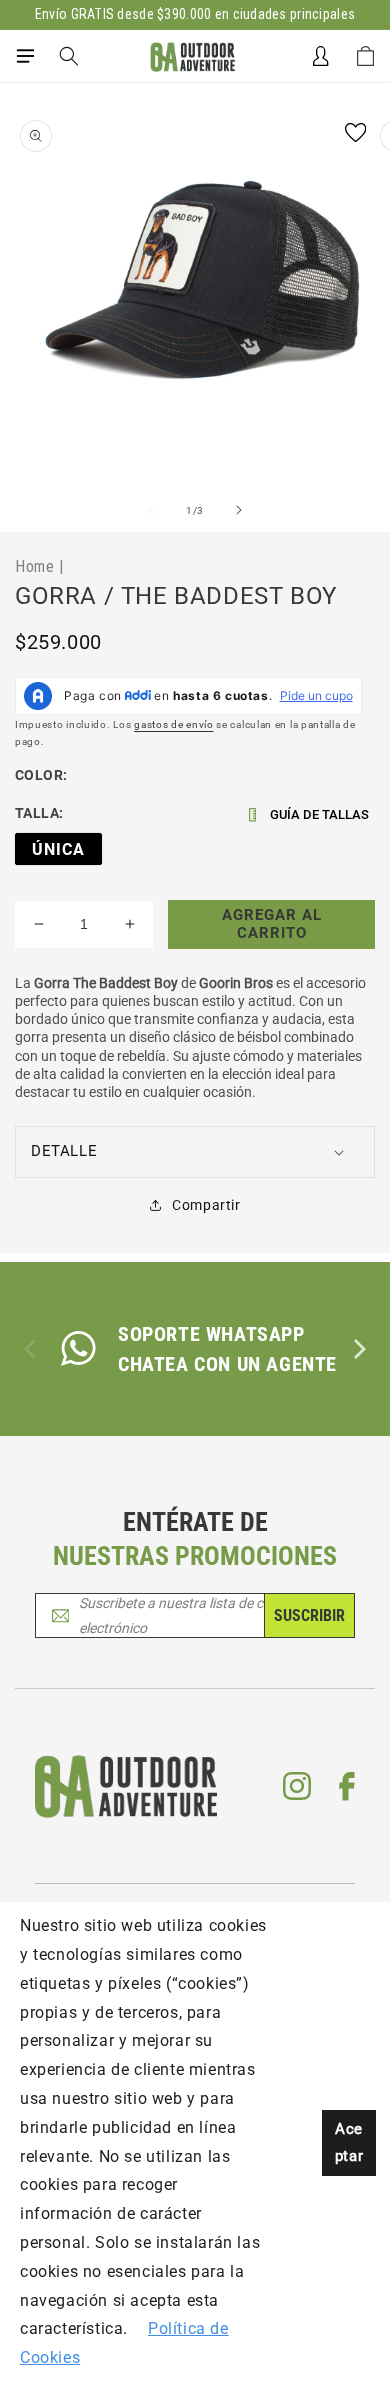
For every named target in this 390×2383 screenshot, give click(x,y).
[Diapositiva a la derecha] (239, 510)
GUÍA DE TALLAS (319, 814)
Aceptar (349, 2142)
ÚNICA (58, 849)
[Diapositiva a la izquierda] (151, 510)
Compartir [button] (206, 1205)
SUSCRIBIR (309, 1615)
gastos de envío (174, 724)
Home (34, 566)
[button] (25, 56)
